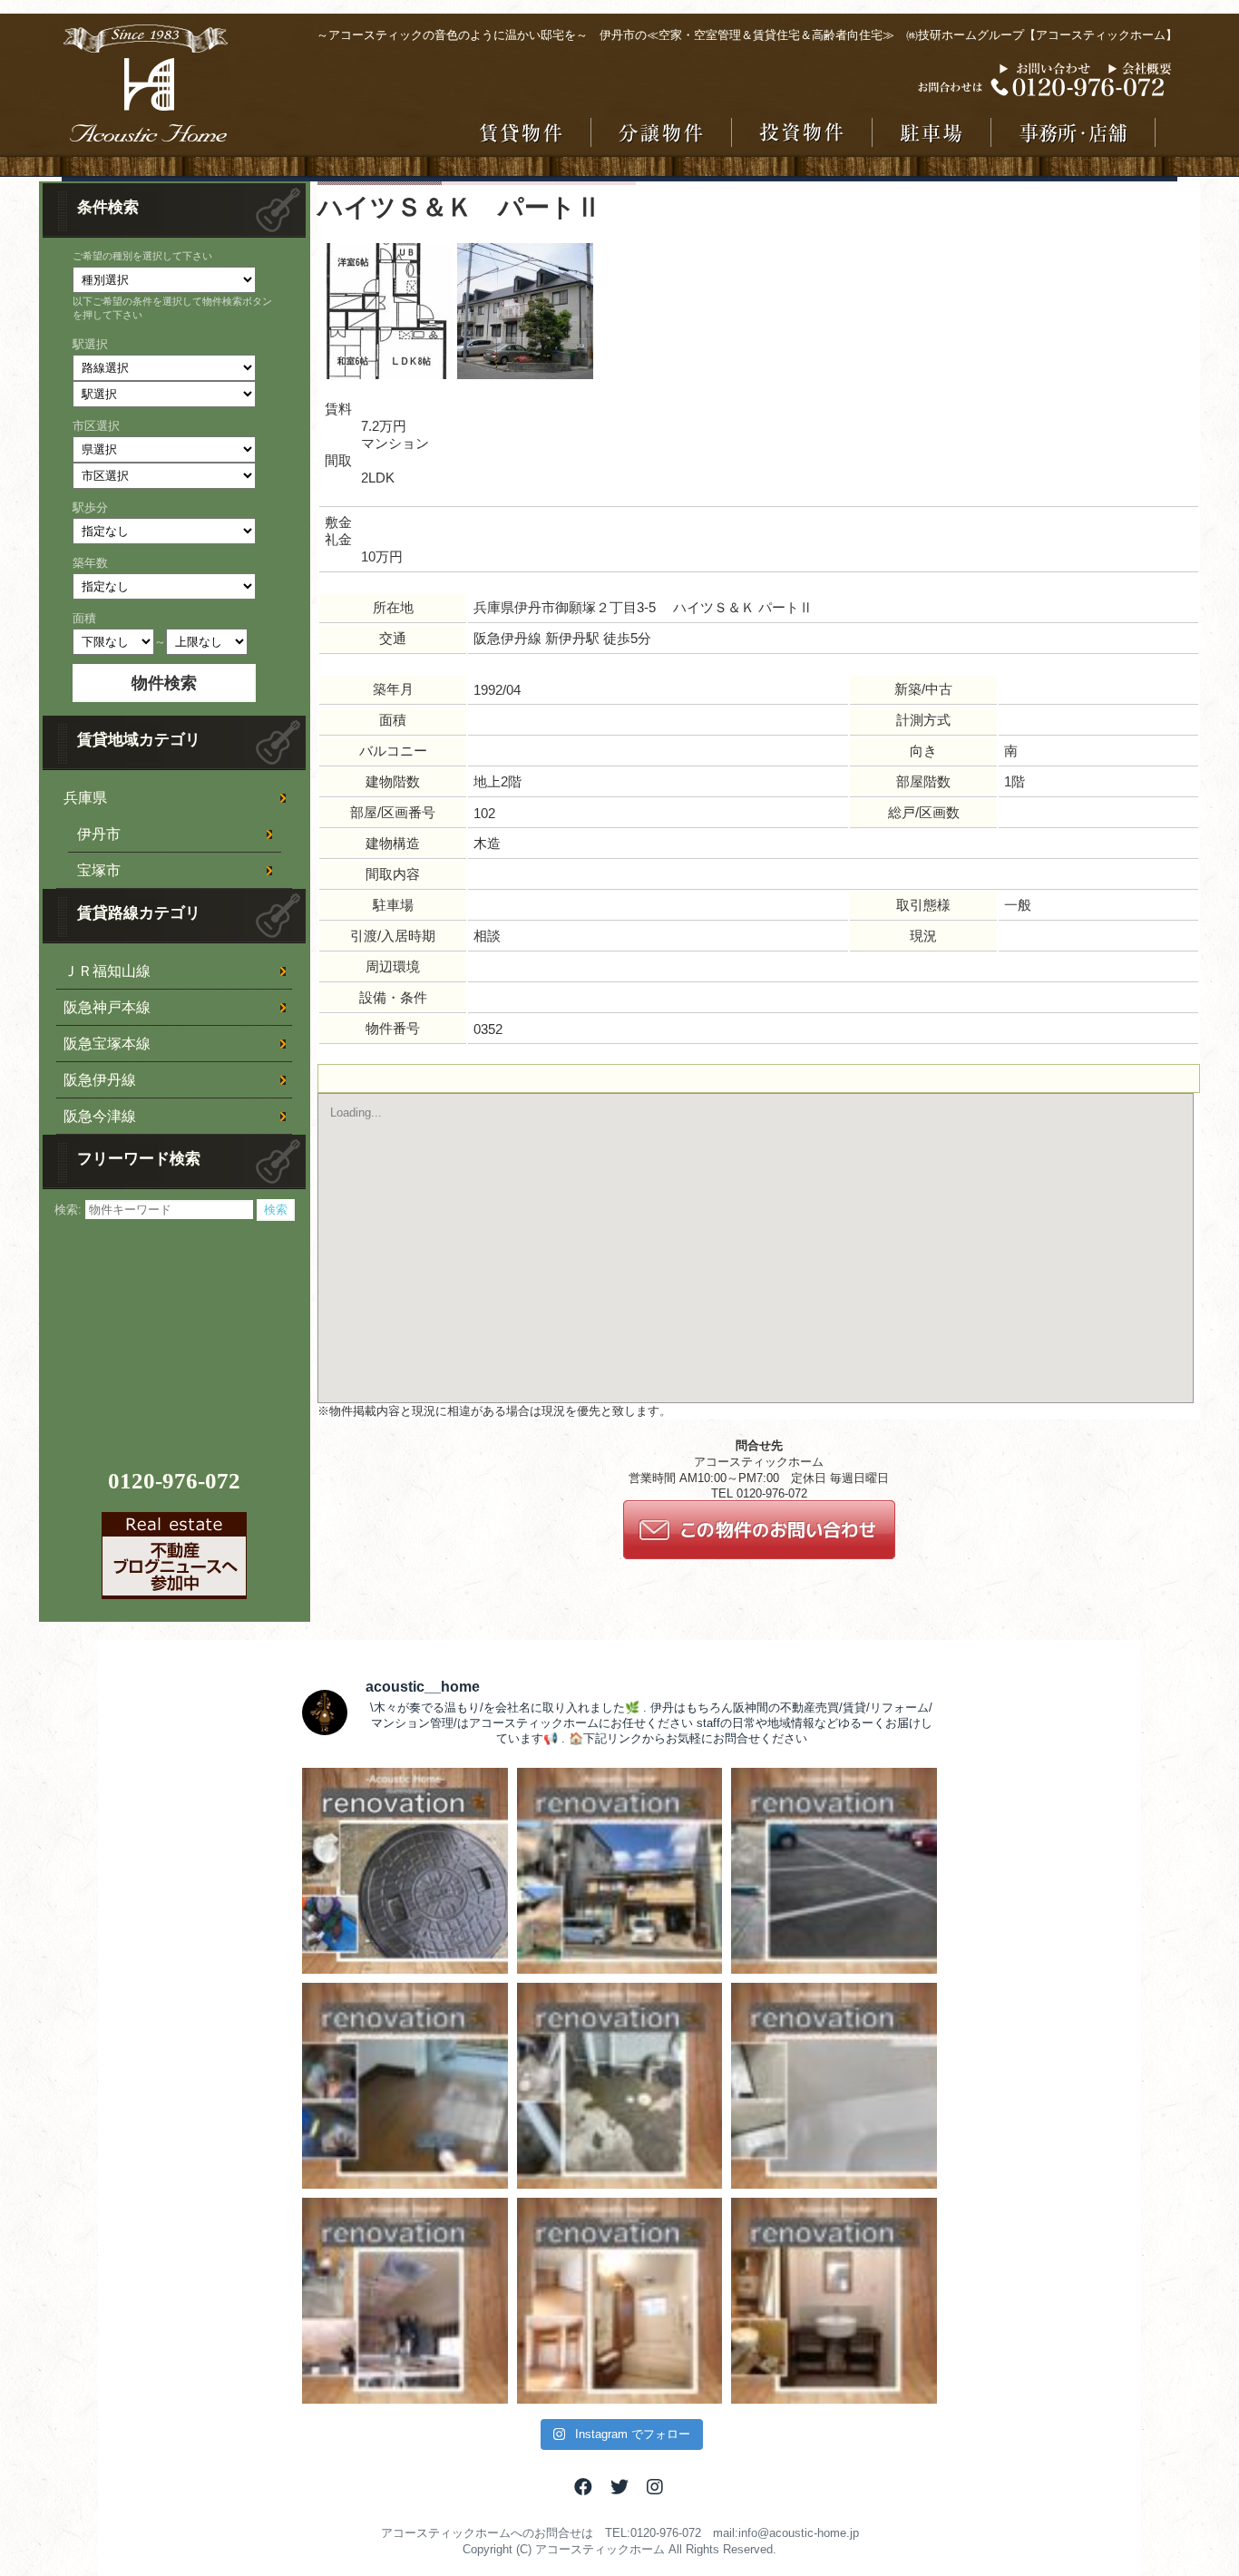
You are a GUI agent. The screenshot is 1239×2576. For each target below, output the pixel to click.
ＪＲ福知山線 (107, 971)
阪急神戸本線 (107, 1007)
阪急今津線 (100, 1116)
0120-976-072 (174, 1481)
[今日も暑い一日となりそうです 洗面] (834, 2301)
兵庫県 (85, 798)
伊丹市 (99, 834)
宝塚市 (99, 870)
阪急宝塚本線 (107, 1044)
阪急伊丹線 (100, 1080)
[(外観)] (385, 375)
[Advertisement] (177, 1334)
